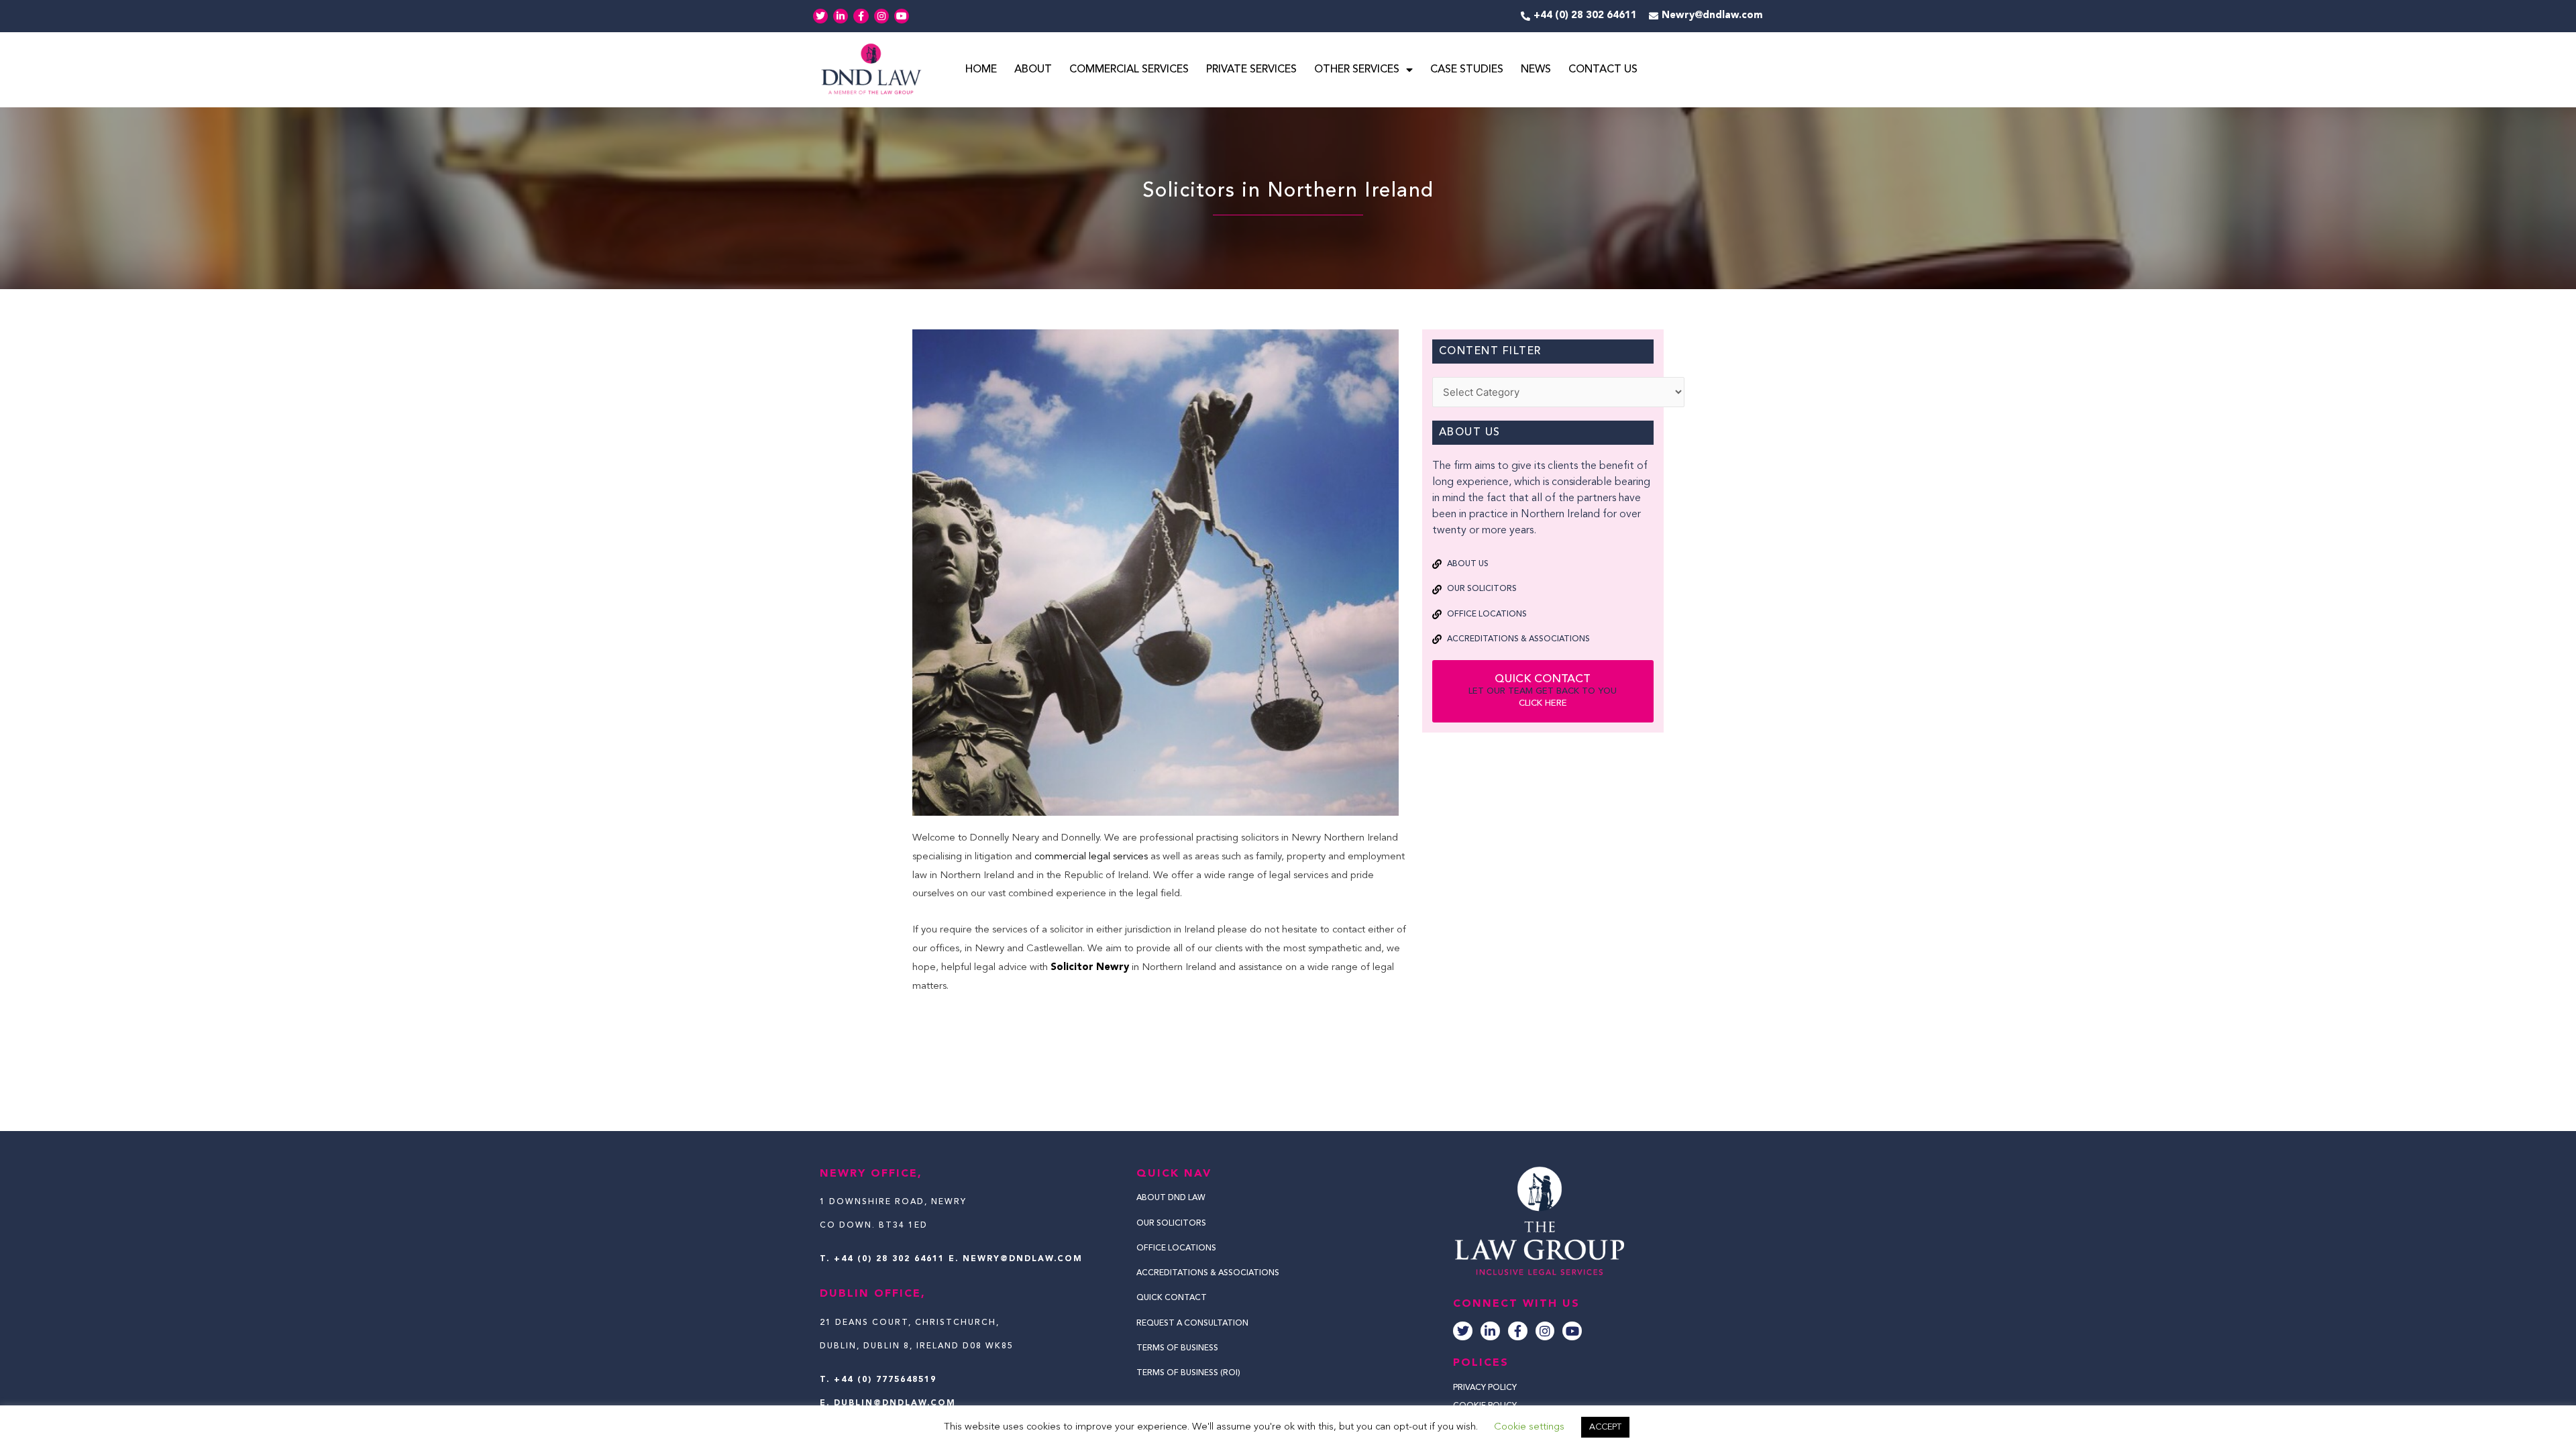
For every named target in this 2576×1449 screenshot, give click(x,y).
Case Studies (1467, 70)
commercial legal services (1091, 857)
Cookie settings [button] (1529, 1427)
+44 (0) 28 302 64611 (889, 1259)
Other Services (1357, 70)
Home (981, 70)
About (1033, 70)
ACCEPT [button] (1605, 1427)
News (1536, 70)
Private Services (1251, 70)
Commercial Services (1129, 70)
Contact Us (1603, 70)
